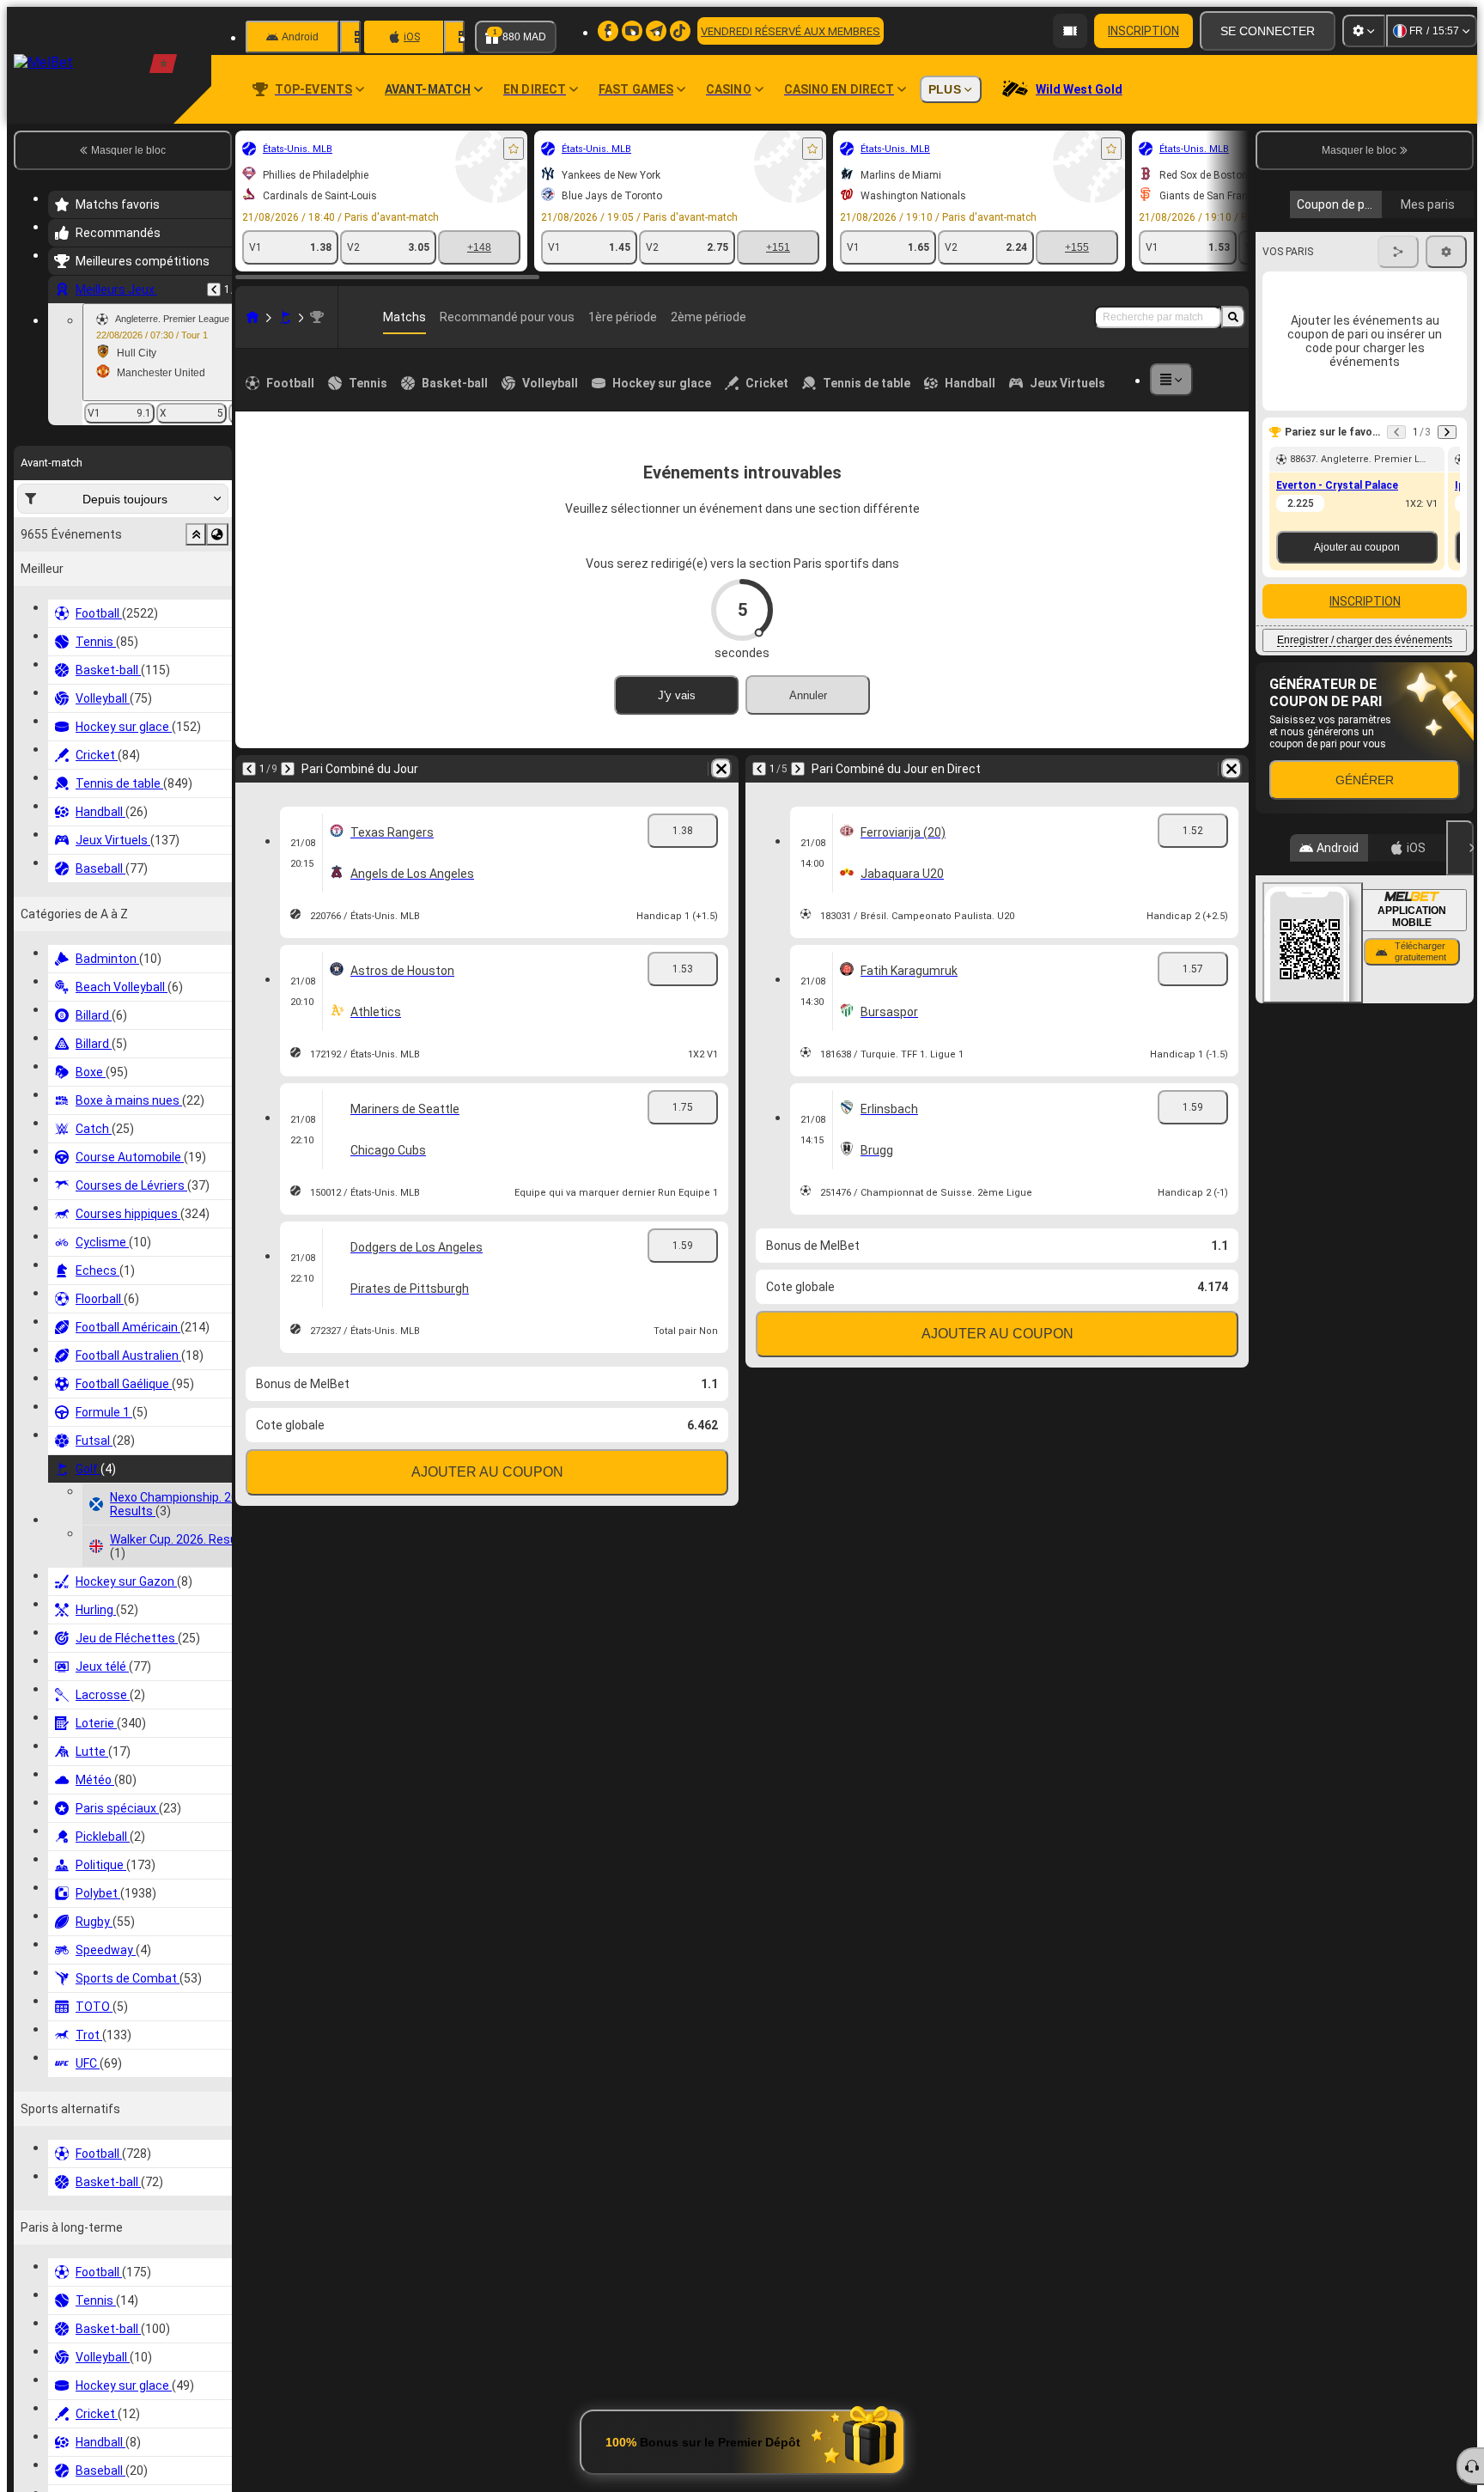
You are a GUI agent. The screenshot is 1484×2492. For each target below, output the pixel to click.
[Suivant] (288, 769)
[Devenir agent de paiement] (1070, 31)
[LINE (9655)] (252, 317)
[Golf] (285, 317)
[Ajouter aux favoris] (514, 149)
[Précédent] (214, 289)
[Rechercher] (1233, 317)
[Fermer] (1460, 848)
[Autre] (1171, 380)
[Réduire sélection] (196, 534)
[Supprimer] (721, 769)
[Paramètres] (1364, 31)
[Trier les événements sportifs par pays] (217, 534)
